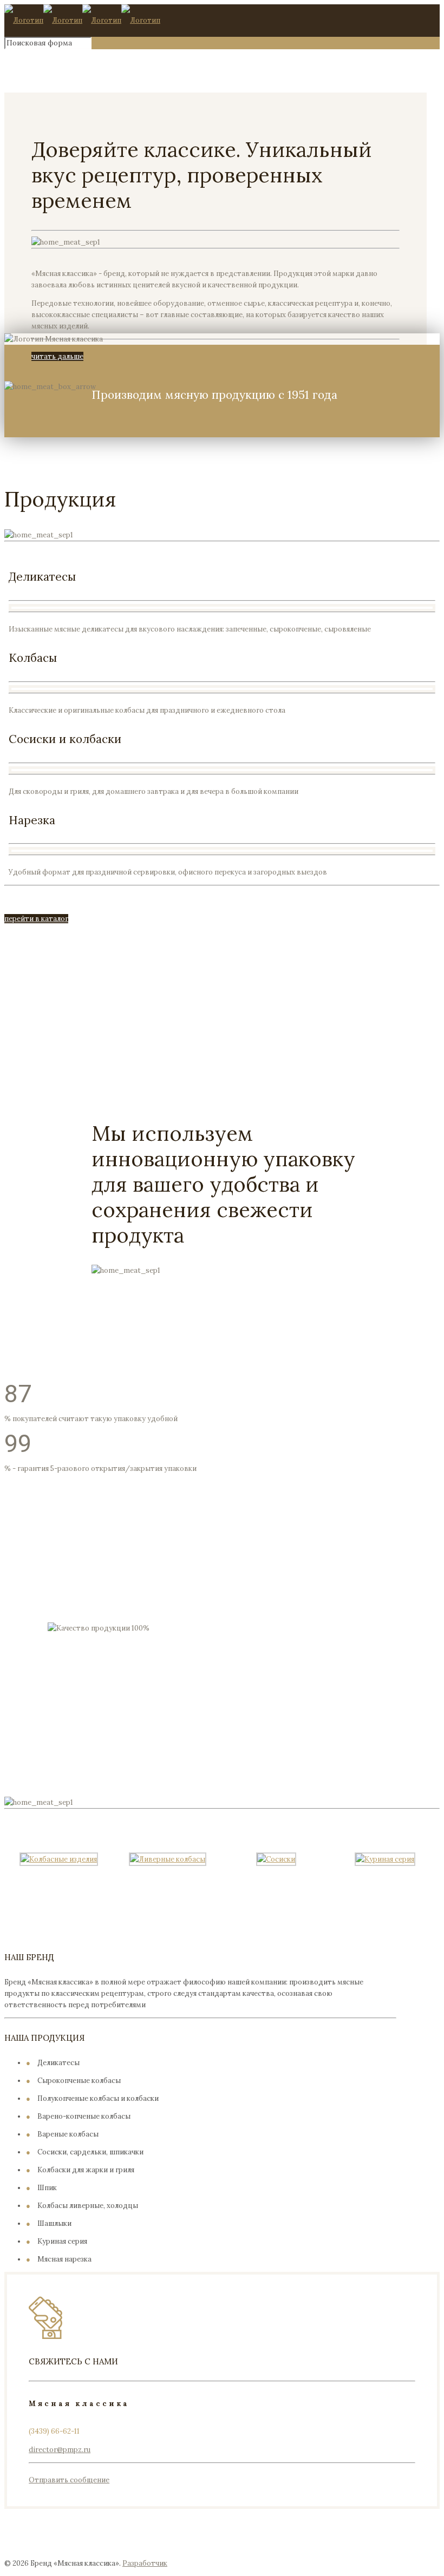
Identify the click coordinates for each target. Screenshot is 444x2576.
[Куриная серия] (385, 1859)
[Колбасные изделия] (59, 1859)
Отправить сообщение (69, 2480)
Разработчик (145, 2563)
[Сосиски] (276, 1859)
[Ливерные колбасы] (168, 1859)
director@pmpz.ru (60, 2450)
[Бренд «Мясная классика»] (82, 20)
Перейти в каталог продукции (155, 1766)
